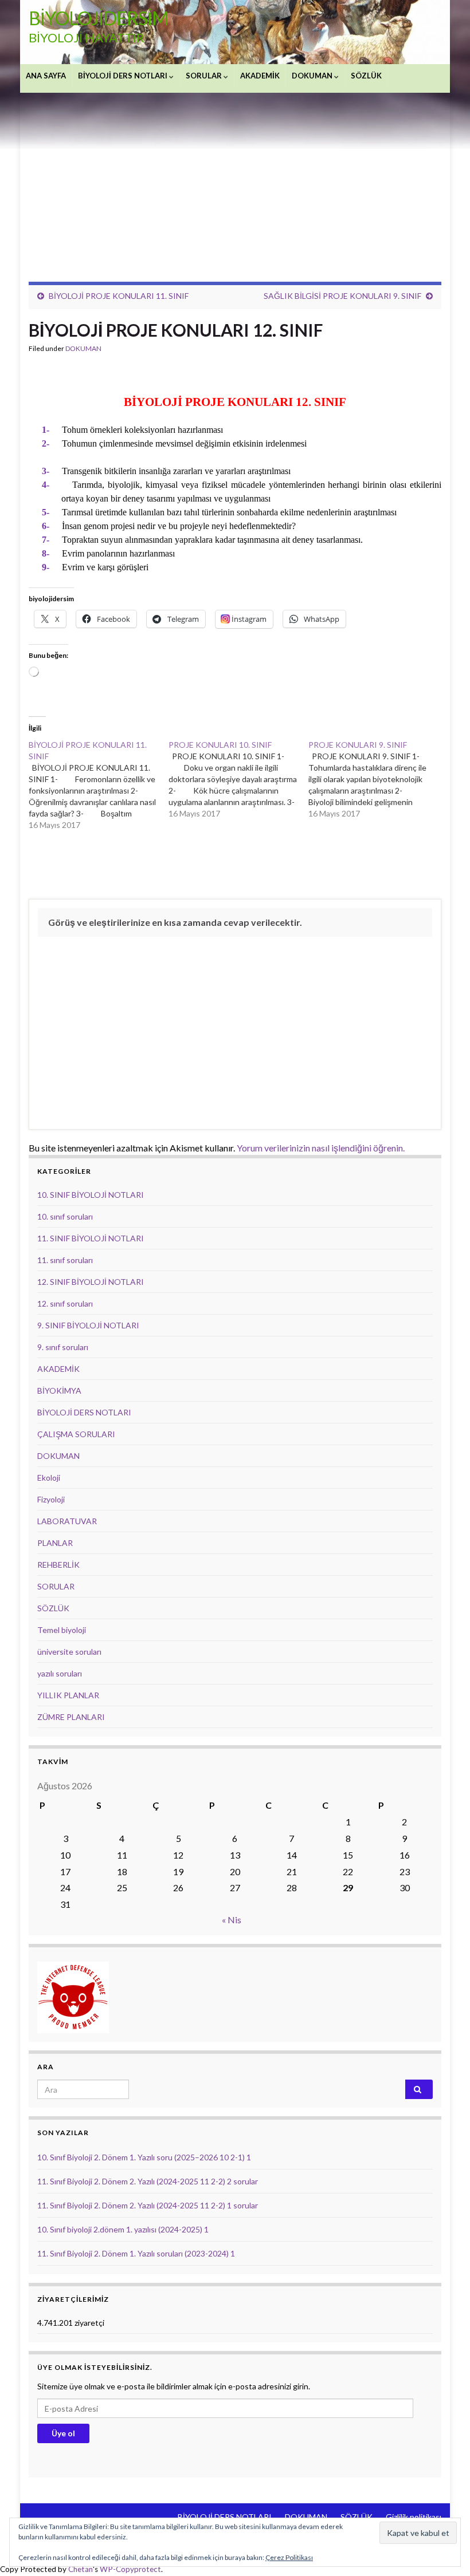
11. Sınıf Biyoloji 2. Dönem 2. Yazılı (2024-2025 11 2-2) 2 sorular (148, 2181)
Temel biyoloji (62, 1630)
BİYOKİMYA (59, 1390)
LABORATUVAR (67, 1521)
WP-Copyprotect (130, 2569)
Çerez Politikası (289, 2557)
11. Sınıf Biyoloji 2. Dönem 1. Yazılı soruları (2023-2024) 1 (136, 2253)
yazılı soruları (60, 1673)
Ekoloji (49, 1478)
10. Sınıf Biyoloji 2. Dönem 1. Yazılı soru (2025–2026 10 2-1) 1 (144, 2157)
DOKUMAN (313, 76)
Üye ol (63, 2433)
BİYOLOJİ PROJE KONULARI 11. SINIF (119, 296)
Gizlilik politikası (414, 2517)
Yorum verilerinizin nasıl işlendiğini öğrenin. (321, 1148)
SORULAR (205, 76)
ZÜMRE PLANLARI (71, 1717)
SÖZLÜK (366, 76)
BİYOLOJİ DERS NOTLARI (124, 76)
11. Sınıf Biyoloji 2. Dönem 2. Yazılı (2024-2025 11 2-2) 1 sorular (148, 2205)
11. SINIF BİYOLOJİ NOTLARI (91, 1238)
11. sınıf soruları (65, 1260)
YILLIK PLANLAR (68, 1695)
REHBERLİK (58, 1565)
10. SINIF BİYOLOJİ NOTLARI (91, 1195)
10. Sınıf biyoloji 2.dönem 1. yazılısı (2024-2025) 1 (123, 2229)
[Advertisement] (235, 179)
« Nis (232, 1920)
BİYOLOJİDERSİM (99, 18)
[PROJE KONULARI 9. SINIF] (378, 779)
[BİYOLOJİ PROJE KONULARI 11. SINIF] (99, 785)
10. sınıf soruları (65, 1216)
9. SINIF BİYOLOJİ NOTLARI (88, 1325)
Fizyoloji (51, 1499)
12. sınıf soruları (65, 1303)
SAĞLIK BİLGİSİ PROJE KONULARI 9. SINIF (342, 296)
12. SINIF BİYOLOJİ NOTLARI (91, 1282)
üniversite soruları (69, 1652)
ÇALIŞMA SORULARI (76, 1434)
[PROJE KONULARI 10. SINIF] (238, 779)
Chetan (81, 2569)
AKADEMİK (260, 76)
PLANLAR (55, 1543)
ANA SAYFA (46, 76)
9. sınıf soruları (63, 1347)
